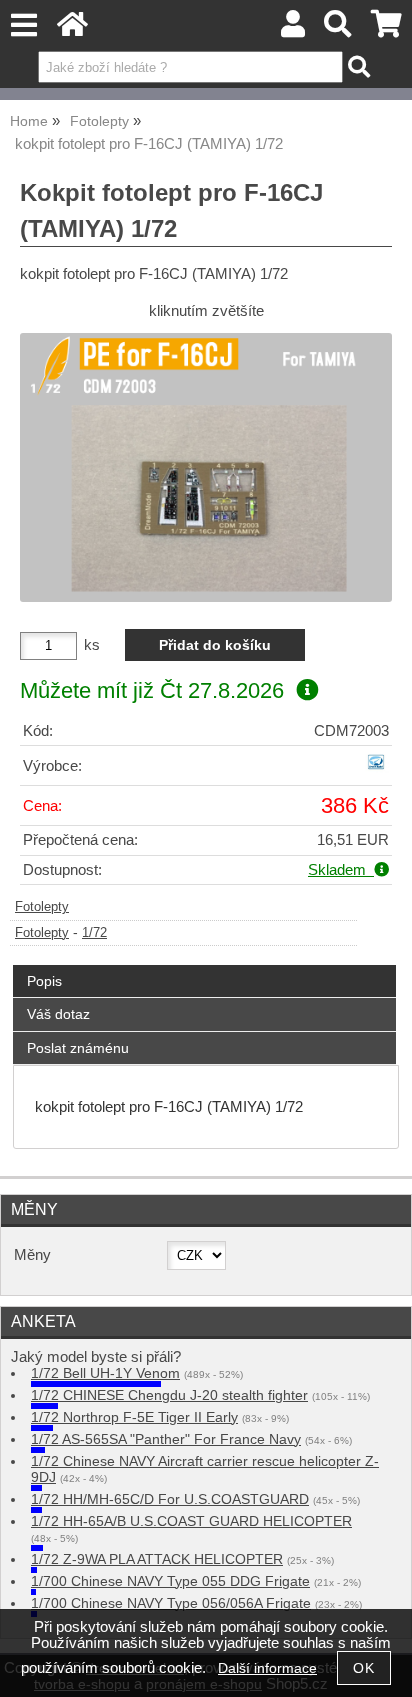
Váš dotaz (58, 1014)
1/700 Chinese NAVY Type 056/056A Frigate (171, 1603)
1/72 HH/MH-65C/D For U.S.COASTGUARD (170, 1499)
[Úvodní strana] (72, 29)
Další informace (267, 1668)
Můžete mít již (152, 690)
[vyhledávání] (338, 29)
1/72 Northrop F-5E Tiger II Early (134, 1417)
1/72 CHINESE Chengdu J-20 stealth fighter (169, 1395)
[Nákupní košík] (386, 29)
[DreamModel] (376, 770)
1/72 (94, 933)
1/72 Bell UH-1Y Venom (105, 1373)
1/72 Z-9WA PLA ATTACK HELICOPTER (157, 1559)
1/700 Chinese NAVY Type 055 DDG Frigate (170, 1581)
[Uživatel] (293, 29)
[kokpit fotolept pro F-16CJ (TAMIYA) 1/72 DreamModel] (206, 467)
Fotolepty (42, 907)
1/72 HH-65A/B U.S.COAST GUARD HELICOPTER (191, 1521)
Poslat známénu (78, 1048)
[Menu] (23, 25)
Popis (44, 981)
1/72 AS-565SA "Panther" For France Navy (166, 1439)
